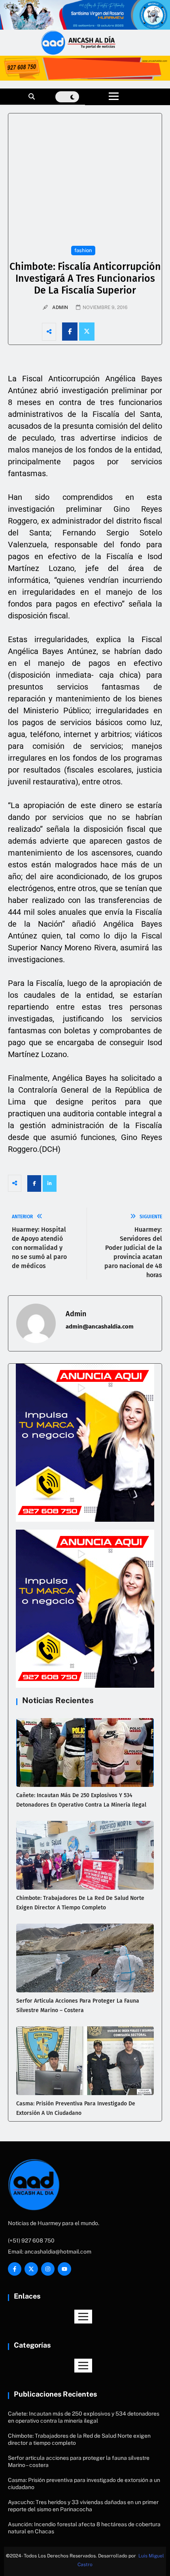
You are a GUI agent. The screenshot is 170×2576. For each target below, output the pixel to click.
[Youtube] (64, 2269)
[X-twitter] (31, 2269)
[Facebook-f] (15, 2269)
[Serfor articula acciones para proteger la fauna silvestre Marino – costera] (85, 1958)
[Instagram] (48, 2269)
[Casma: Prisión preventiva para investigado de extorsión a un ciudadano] (85, 2061)
